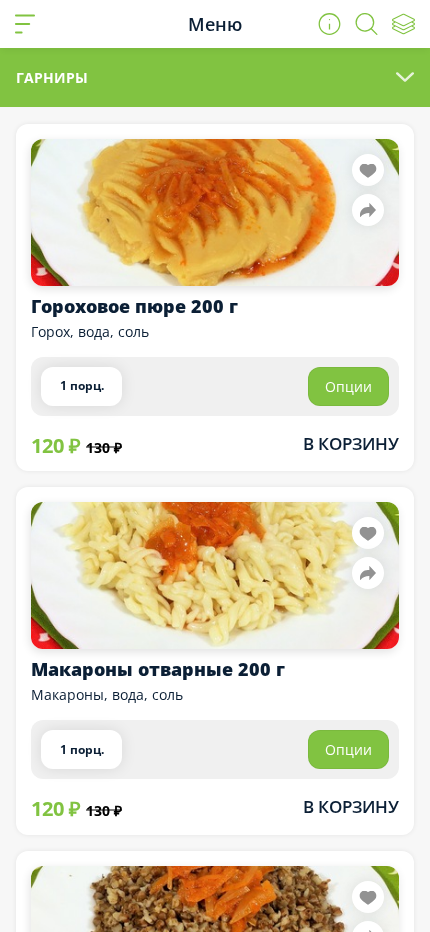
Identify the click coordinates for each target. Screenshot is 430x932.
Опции (348, 386)
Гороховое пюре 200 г (134, 306)
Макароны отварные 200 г (158, 669)
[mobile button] (25, 24)
